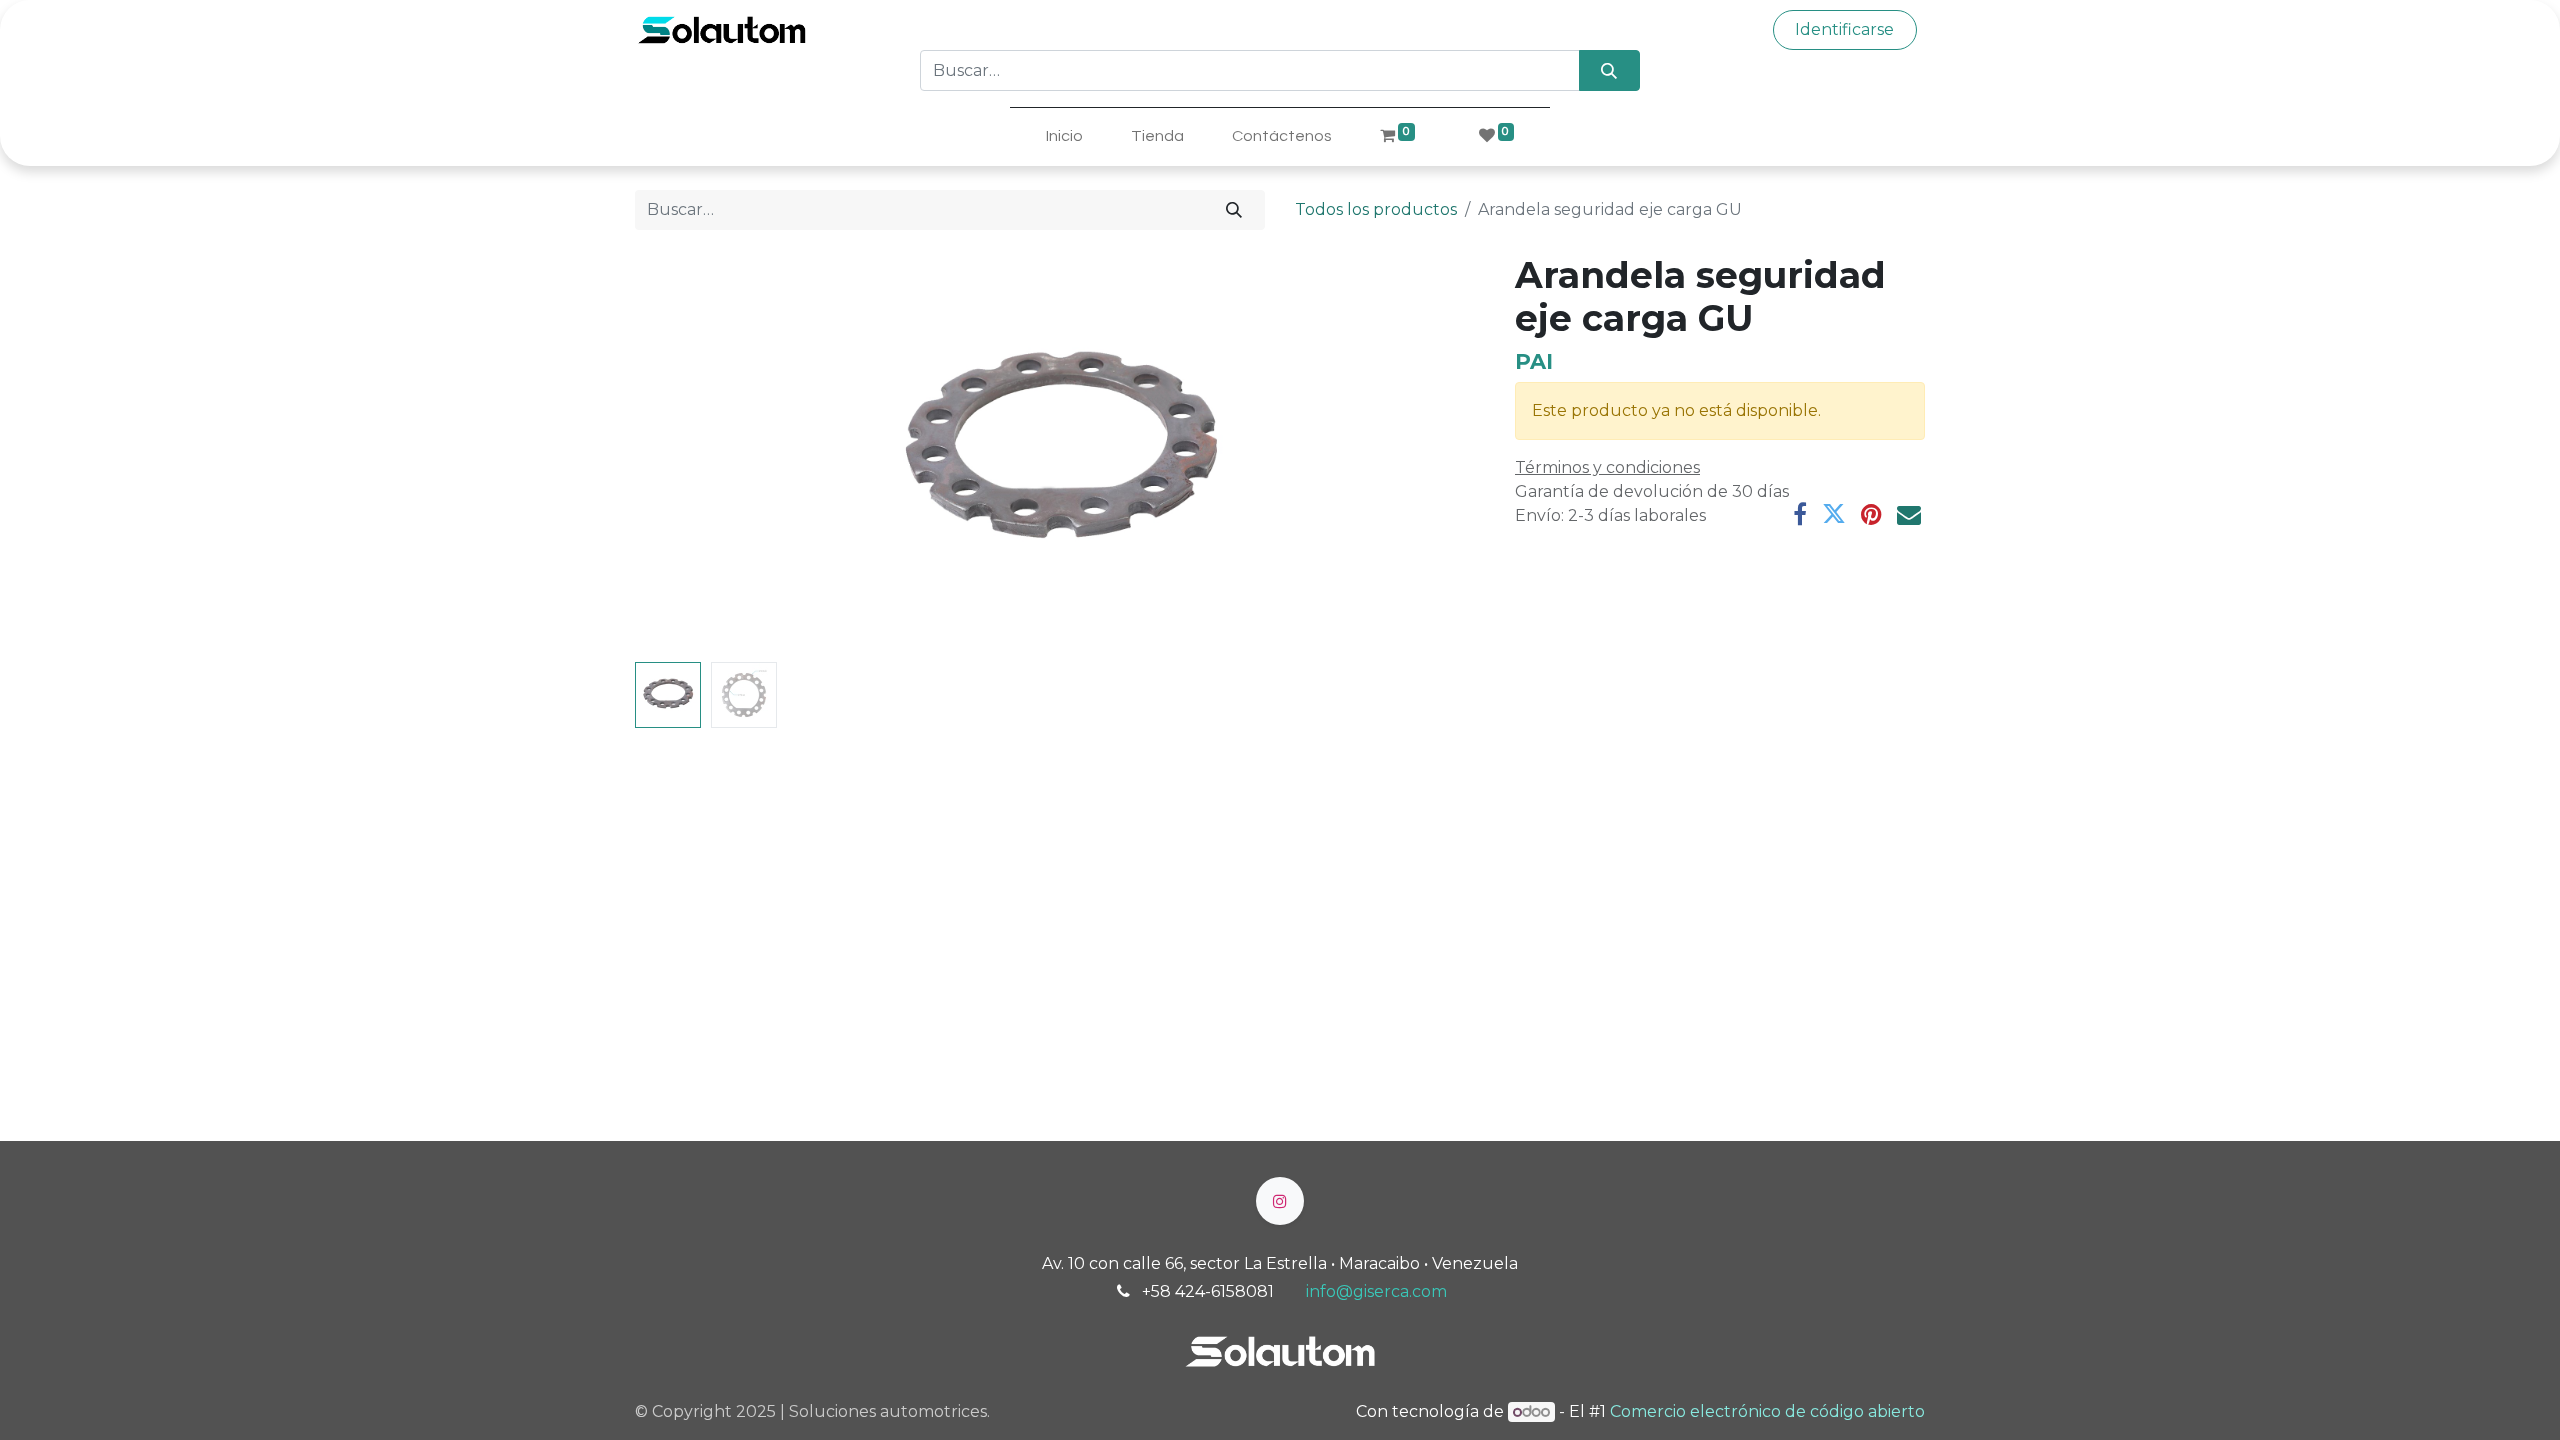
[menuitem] (1064, 136)
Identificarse (1844, 29)
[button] (699, 454)
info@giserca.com (1376, 1291)
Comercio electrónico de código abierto (1767, 1411)
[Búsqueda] (1609, 70)
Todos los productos (1376, 209)
